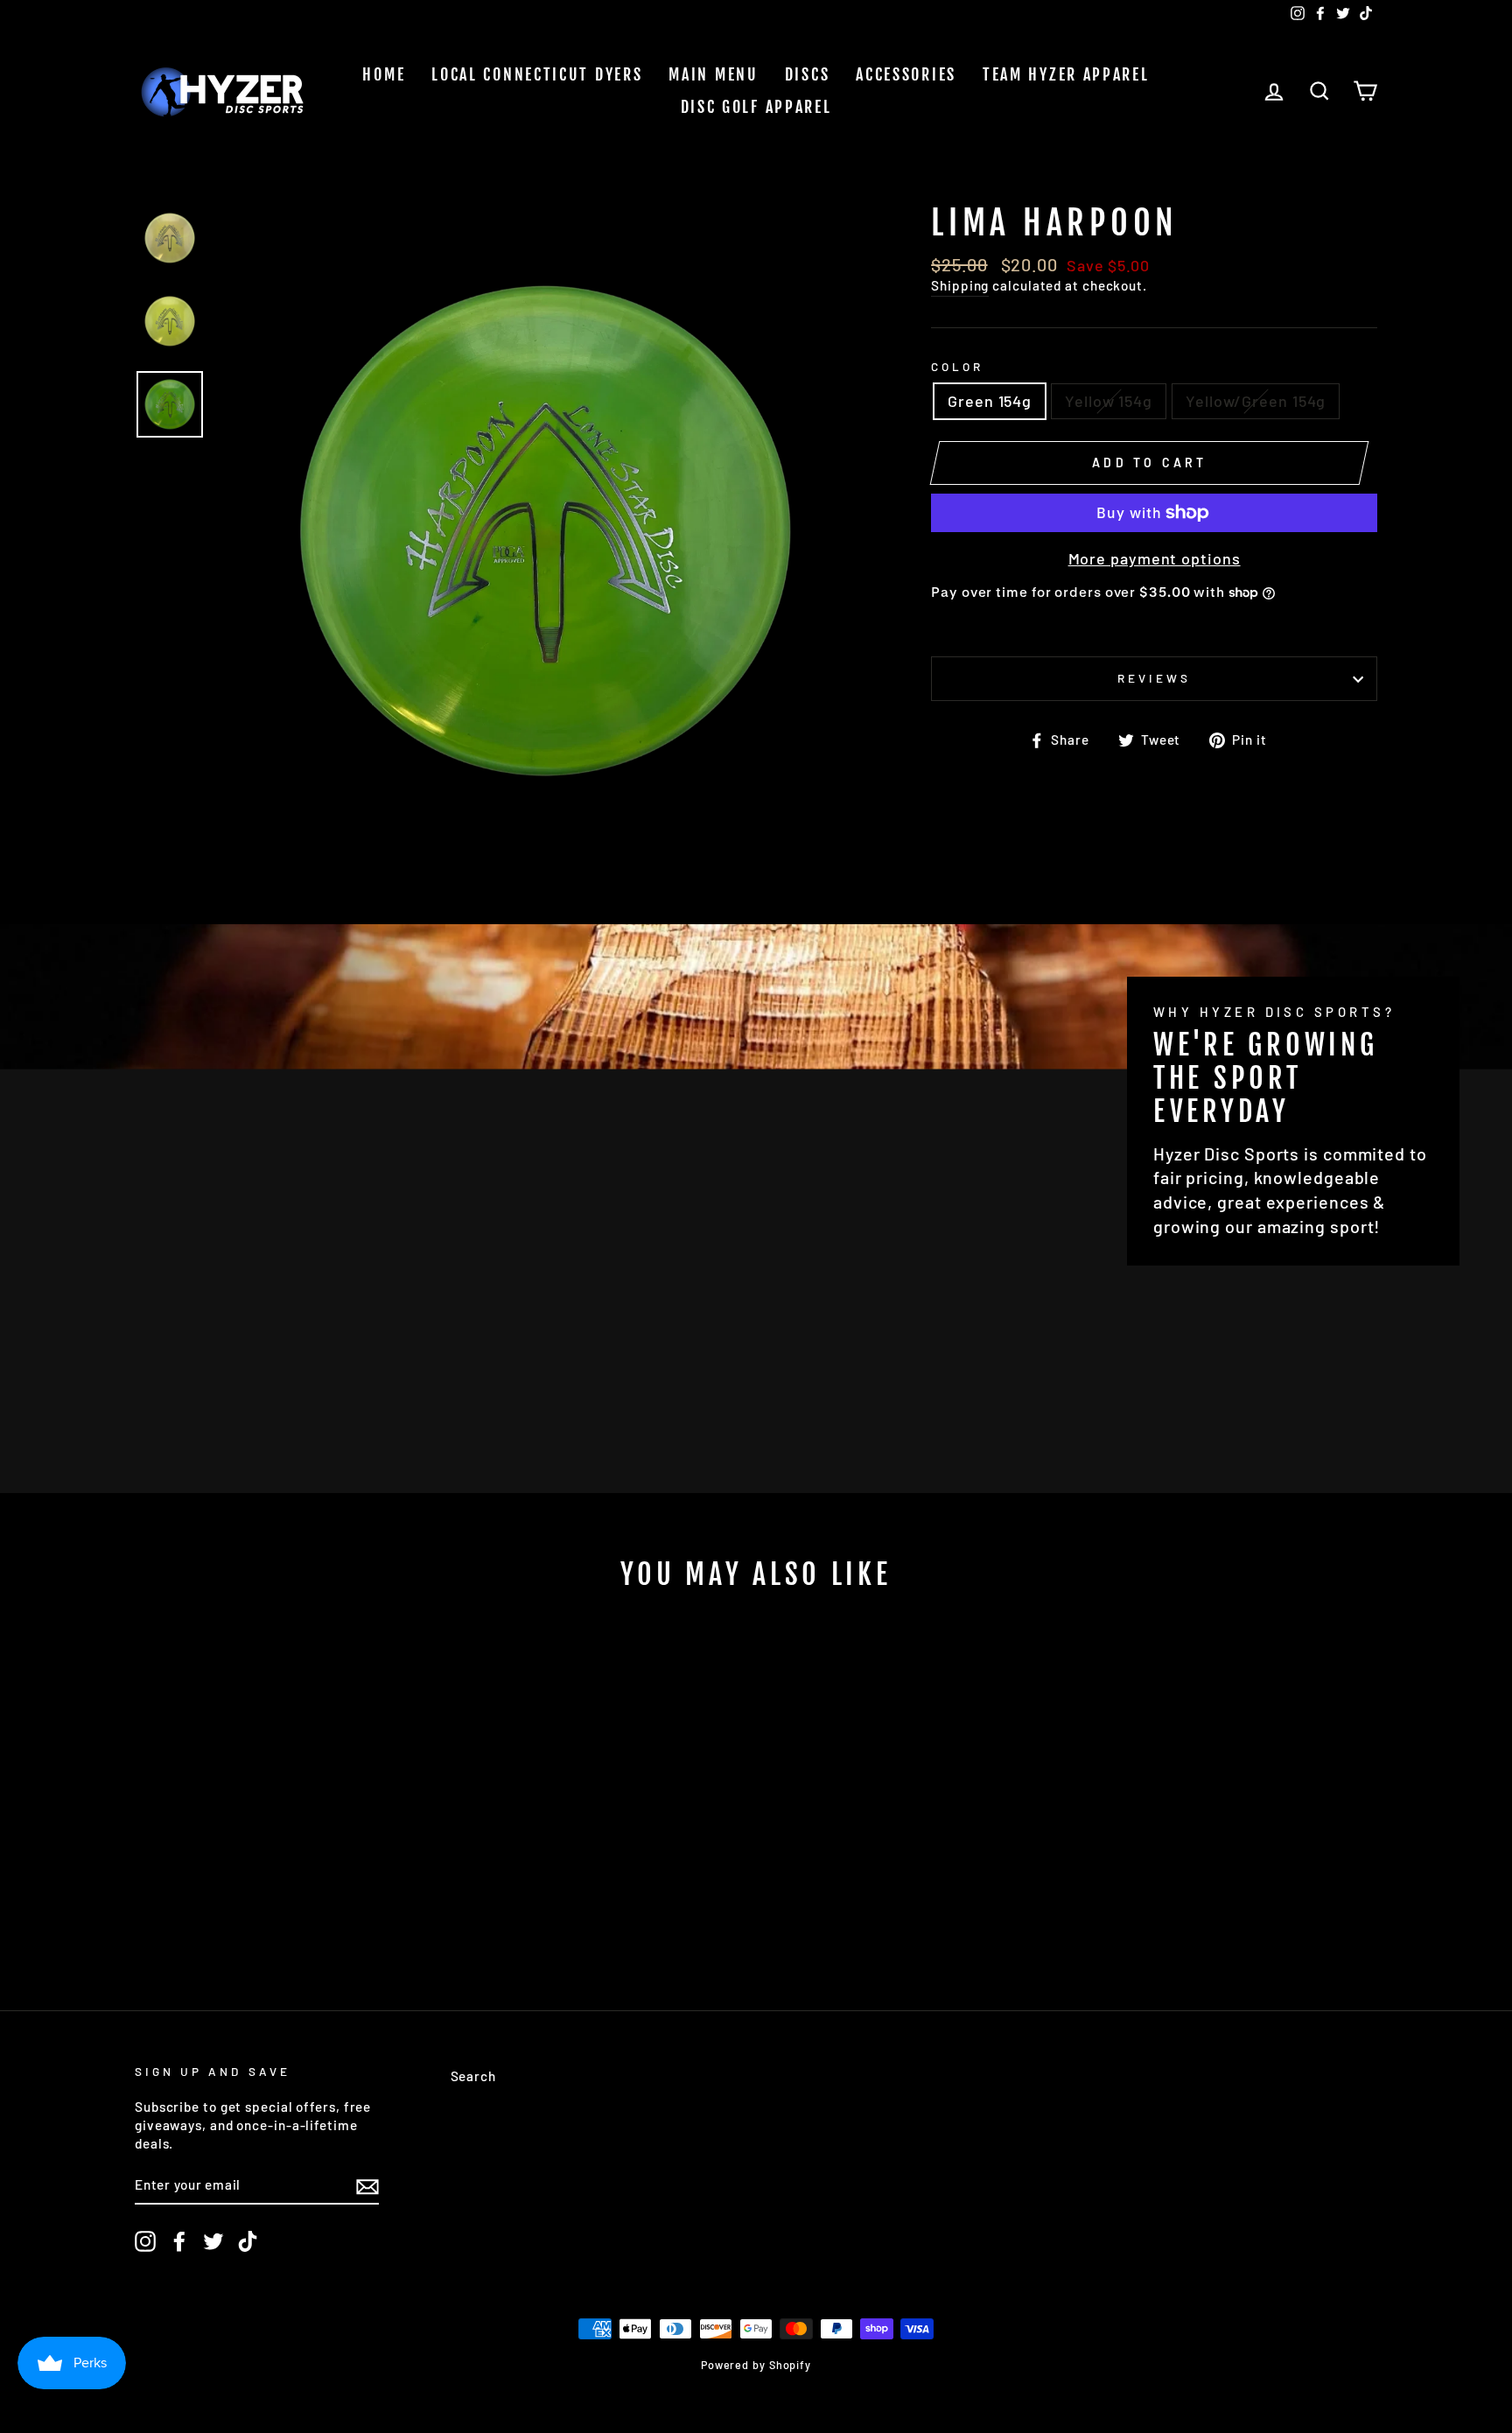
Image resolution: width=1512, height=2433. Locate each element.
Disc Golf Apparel (756, 107)
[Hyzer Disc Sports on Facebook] (179, 2241)
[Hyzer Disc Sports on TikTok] (248, 2241)
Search (473, 2076)
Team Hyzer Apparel (1066, 74)
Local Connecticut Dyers (537, 74)
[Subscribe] (367, 2185)
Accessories (906, 74)
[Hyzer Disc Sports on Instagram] (145, 2241)
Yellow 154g (1109, 401)
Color (957, 366)
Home (384, 74)
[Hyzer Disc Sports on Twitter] (213, 2241)
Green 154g (990, 401)
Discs (808, 74)
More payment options (1155, 558)
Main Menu (713, 74)
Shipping (960, 285)
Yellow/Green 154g (1256, 401)
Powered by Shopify (756, 2365)
